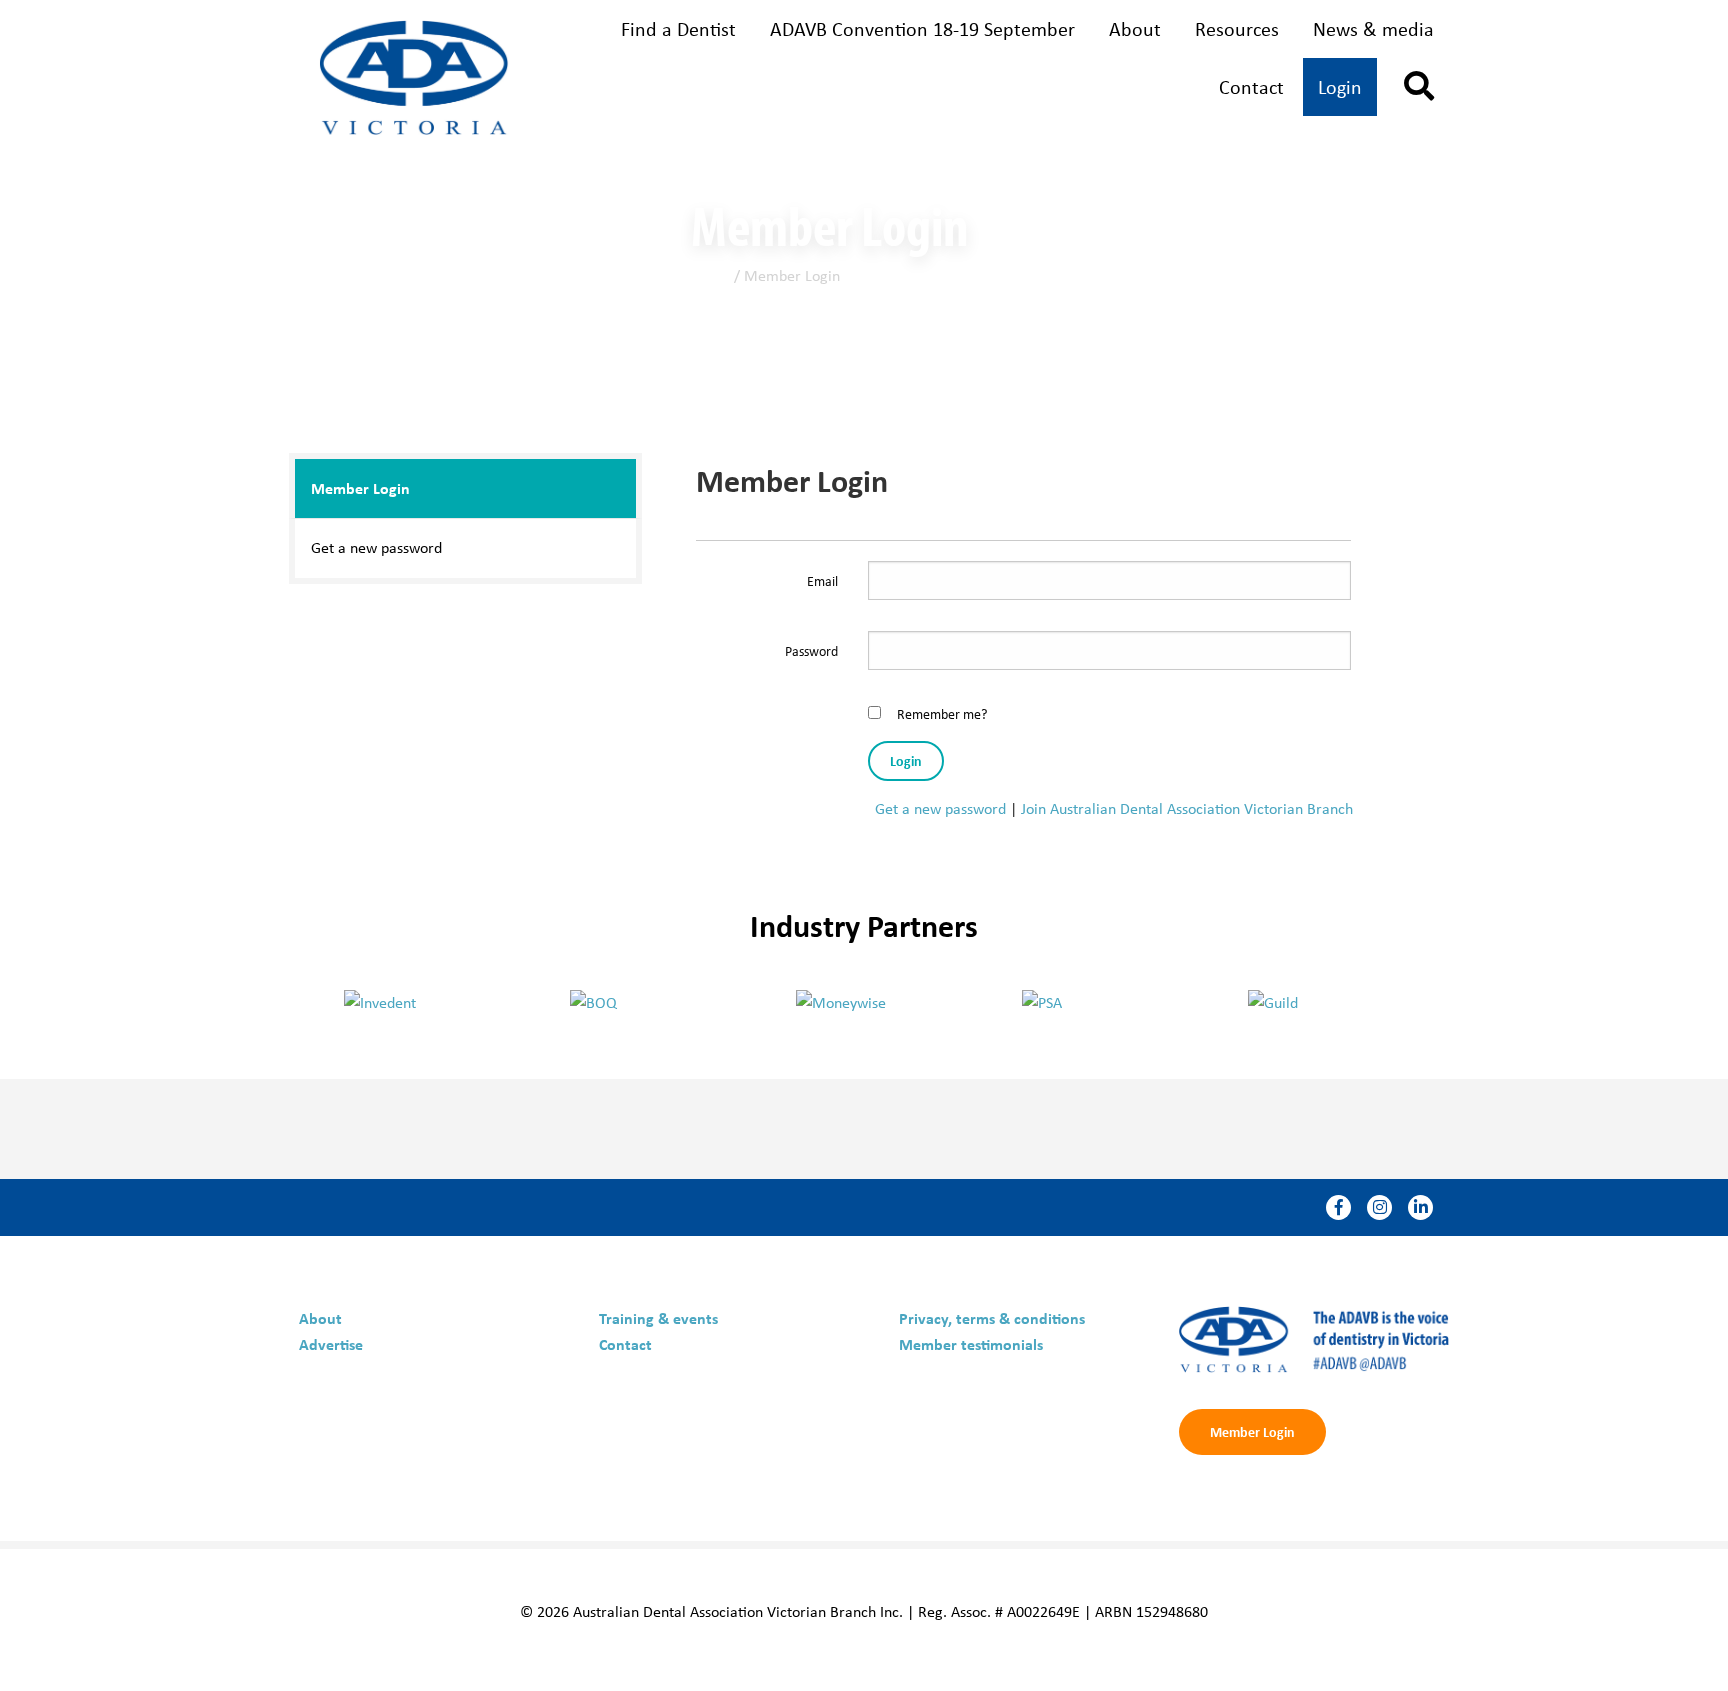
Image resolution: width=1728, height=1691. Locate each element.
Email (822, 580)
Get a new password (376, 547)
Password (811, 650)
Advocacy (1120, 89)
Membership (665, 89)
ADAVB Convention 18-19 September (922, 28)
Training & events (901, 89)
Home (710, 275)
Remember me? (942, 713)
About (1135, 28)
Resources (1237, 28)
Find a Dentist (678, 28)
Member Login (360, 488)
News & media (1373, 28)
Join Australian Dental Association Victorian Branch (1187, 808)
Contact (1251, 86)
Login (1340, 86)
